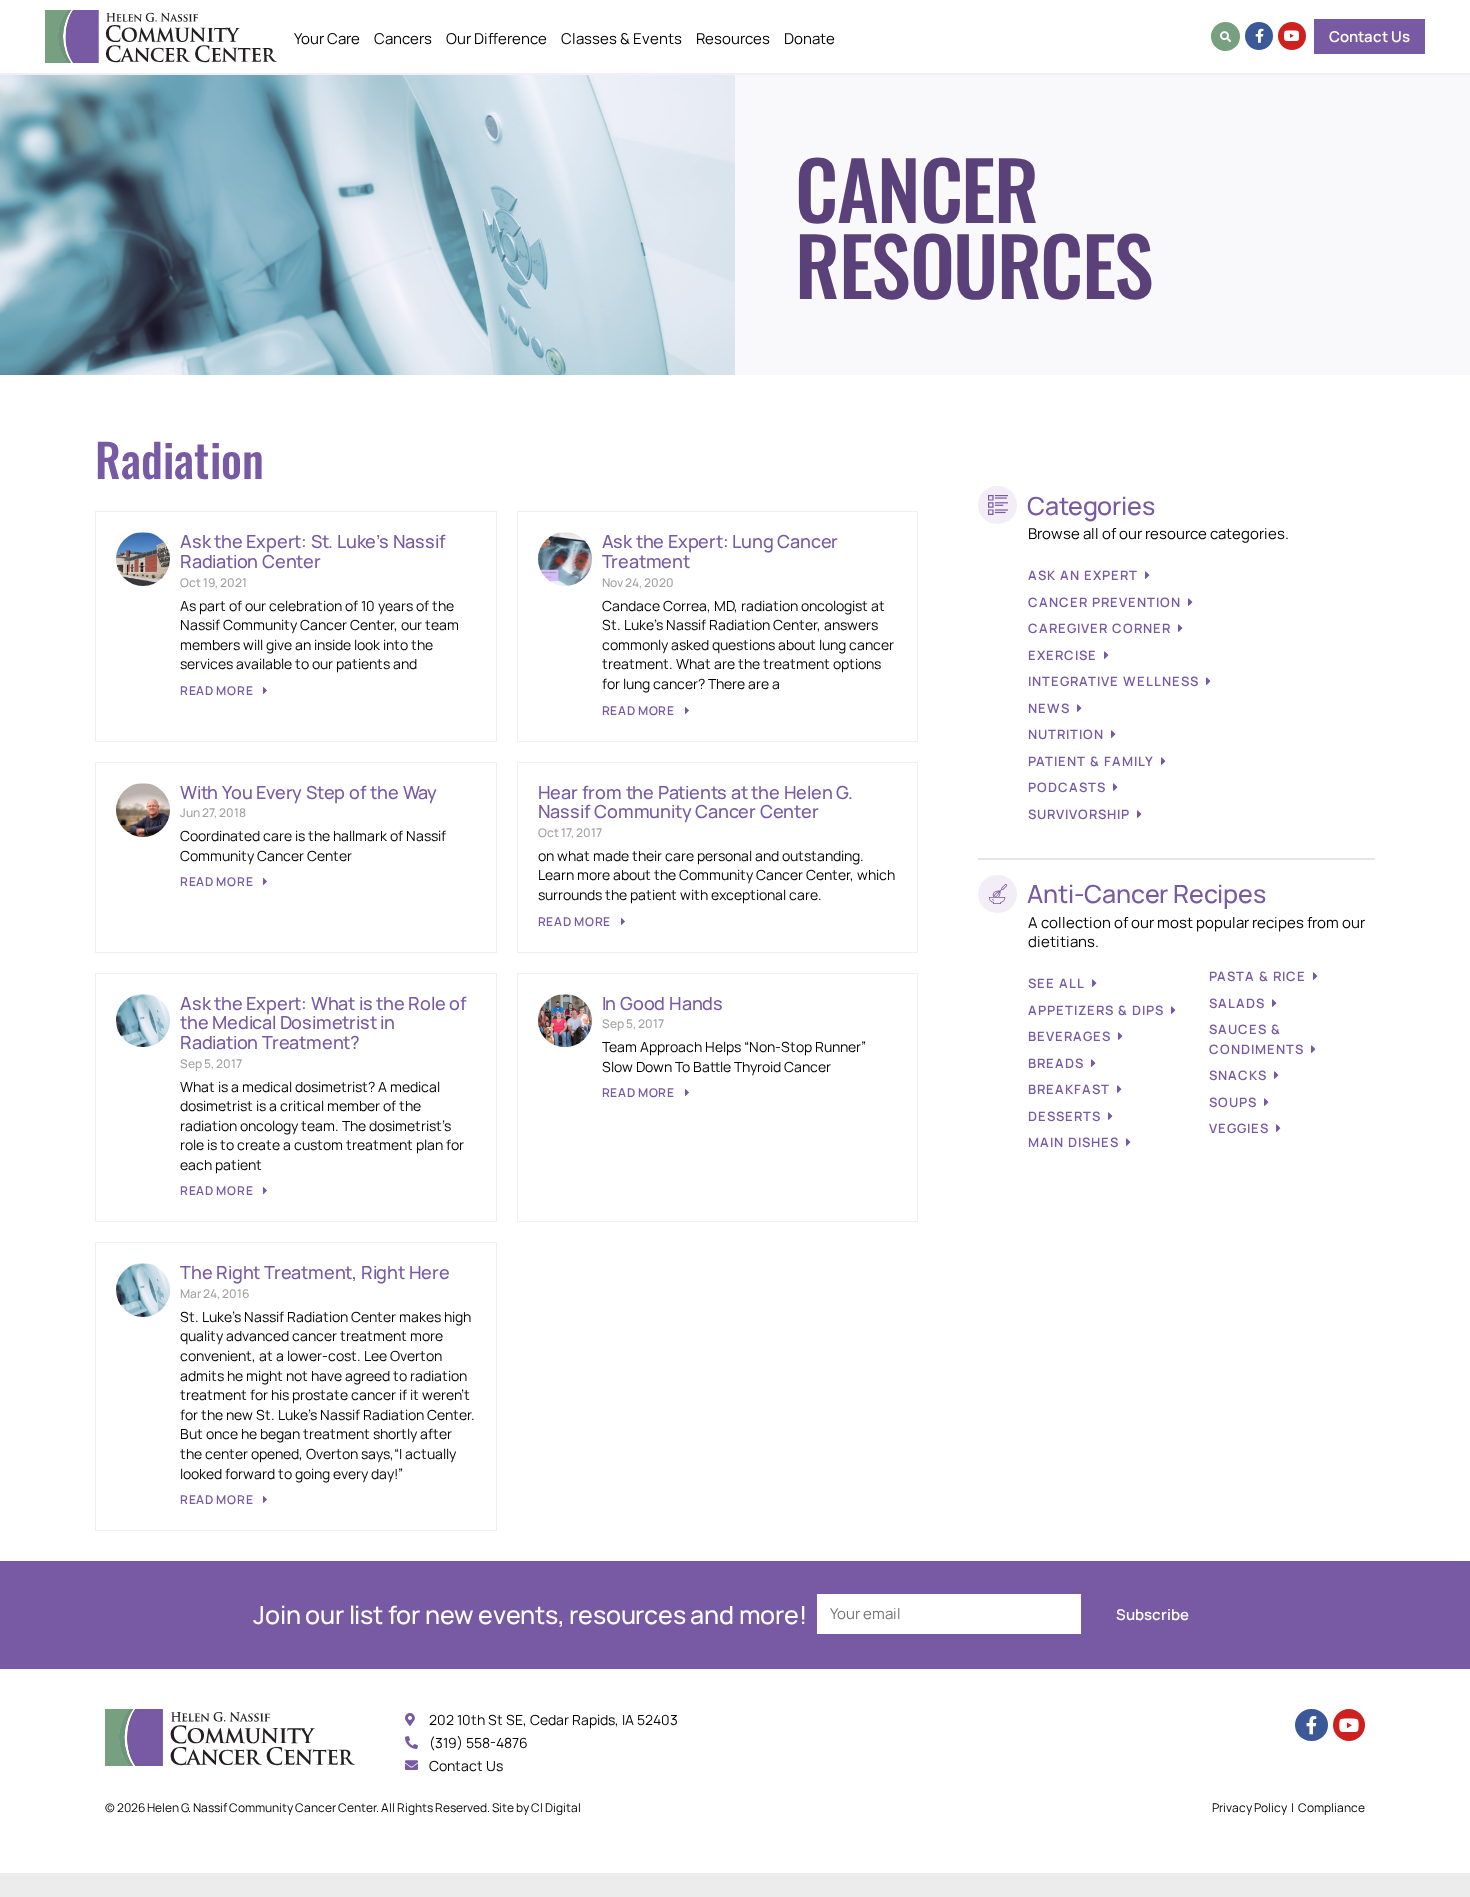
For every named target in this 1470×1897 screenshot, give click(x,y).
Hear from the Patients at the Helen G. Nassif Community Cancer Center (695, 802)
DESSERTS (1064, 1116)
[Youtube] (1292, 36)
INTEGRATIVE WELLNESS (1113, 681)
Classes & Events (621, 38)
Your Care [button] (327, 38)
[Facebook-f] (1259, 36)
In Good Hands (662, 1003)
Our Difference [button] (496, 38)
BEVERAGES (1069, 1036)
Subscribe (1152, 1614)
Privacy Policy (1249, 1807)
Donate (809, 38)
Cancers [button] (403, 38)
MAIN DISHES (1073, 1142)
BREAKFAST (1069, 1089)
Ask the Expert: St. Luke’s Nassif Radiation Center (312, 551)
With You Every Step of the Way (308, 792)
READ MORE (218, 690)
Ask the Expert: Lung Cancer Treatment (720, 551)
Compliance (1331, 1807)
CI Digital (556, 1807)
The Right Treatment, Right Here (315, 1272)
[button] (1225, 36)
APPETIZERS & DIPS (1096, 1010)
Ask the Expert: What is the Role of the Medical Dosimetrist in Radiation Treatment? (323, 1023)
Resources (733, 38)
